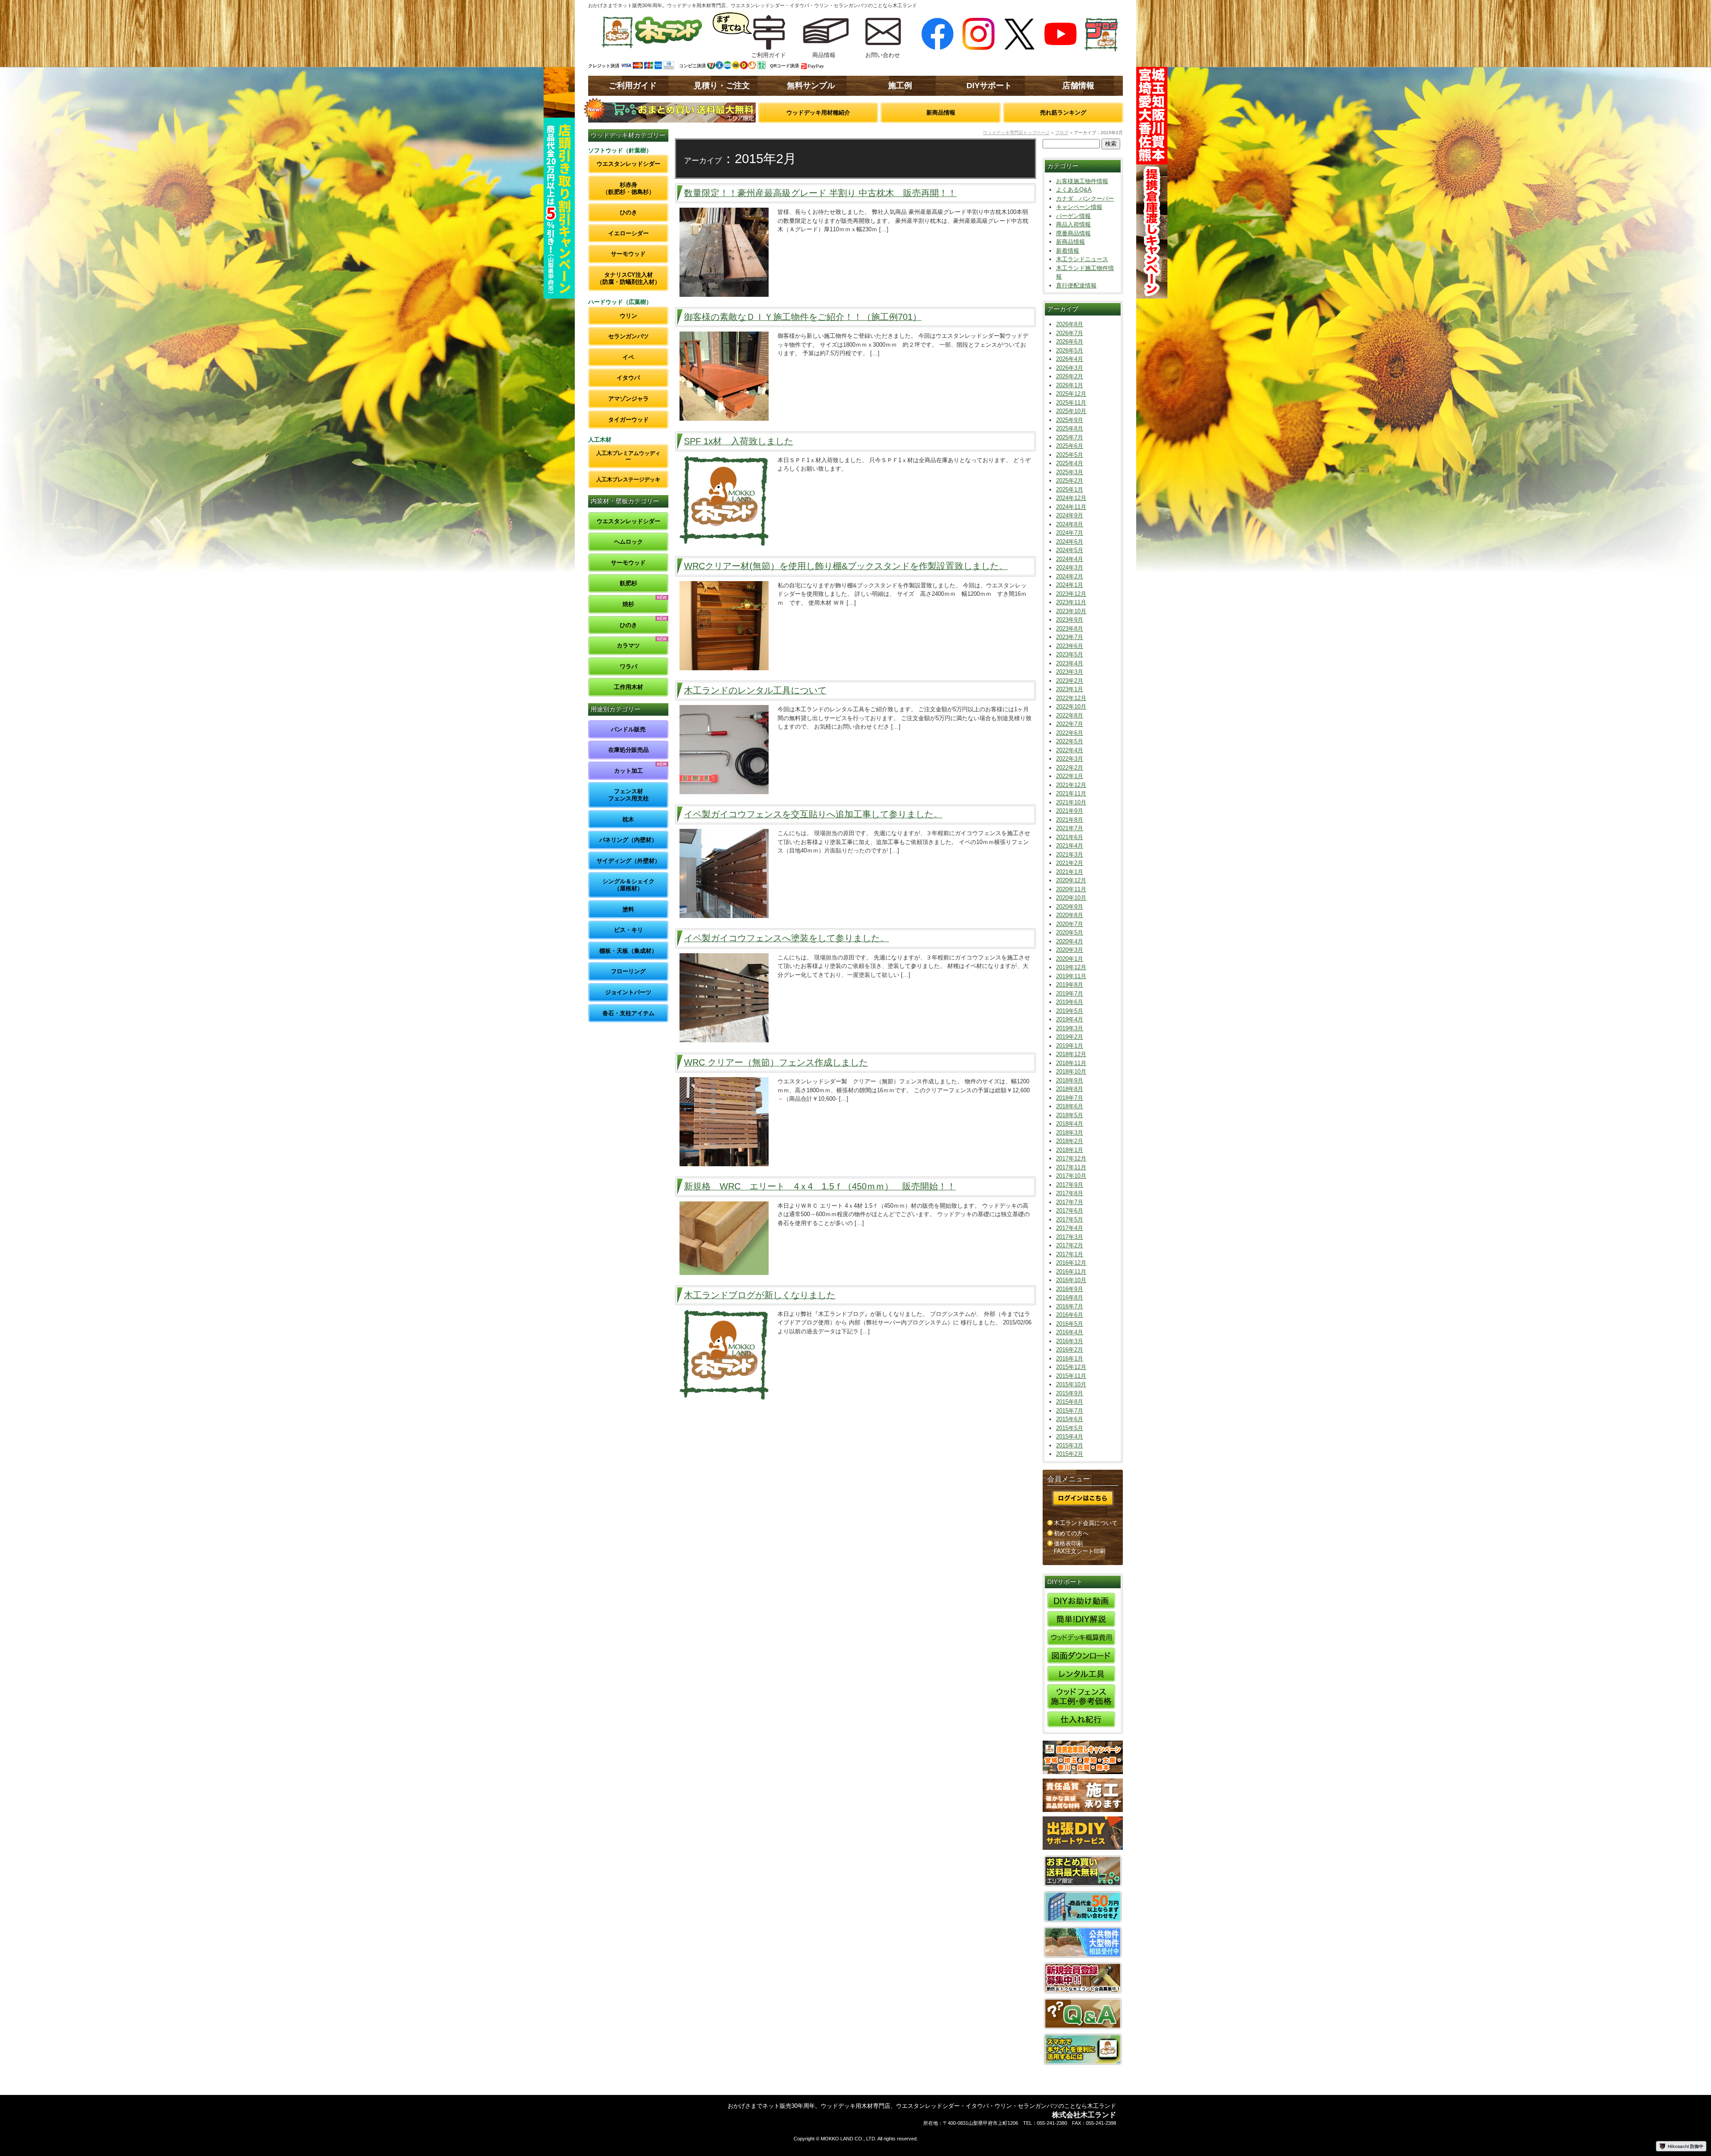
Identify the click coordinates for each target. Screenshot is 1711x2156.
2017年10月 (1071, 1176)
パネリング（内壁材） (628, 840)
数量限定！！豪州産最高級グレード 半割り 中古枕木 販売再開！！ (820, 193)
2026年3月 (1070, 368)
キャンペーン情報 (1079, 207)
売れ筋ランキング (1063, 113)
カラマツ (628, 646)
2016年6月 (1070, 1315)
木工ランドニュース (1082, 259)
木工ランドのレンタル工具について (755, 690)
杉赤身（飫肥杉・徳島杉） (628, 188)
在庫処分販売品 (628, 750)
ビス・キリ (628, 930)
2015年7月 (1070, 1411)
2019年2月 (1070, 1037)
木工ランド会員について (1086, 1523)
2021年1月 (1070, 872)
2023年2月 (1070, 681)
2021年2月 (1070, 863)
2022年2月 (1070, 768)
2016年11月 (1071, 1272)
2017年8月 (1070, 1193)
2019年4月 (1070, 1019)
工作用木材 (628, 687)
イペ (628, 357)
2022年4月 (1070, 750)
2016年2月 (1070, 1350)
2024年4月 (1070, 559)
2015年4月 (1070, 1437)
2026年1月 (1070, 385)
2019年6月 (1070, 1002)
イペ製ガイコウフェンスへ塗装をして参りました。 (786, 938)
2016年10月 (1071, 1280)
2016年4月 (1070, 1332)
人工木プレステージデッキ (628, 479)
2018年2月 (1070, 1141)
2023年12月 (1071, 594)
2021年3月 (1070, 855)
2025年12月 (1071, 394)
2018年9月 (1070, 1080)
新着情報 (1068, 251)
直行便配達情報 (1076, 285)
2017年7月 (1070, 1202)
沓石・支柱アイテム (628, 1013)
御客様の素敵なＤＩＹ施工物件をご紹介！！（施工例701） (803, 317)
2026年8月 (1070, 324)
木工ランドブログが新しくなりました (760, 1295)
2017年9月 (1070, 1185)
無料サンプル (811, 86)
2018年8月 (1070, 1089)
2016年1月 (1070, 1359)
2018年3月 (1070, 1133)
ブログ (1062, 133)
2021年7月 (1070, 828)
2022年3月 (1070, 759)
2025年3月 (1070, 472)
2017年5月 (1070, 1219)
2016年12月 (1071, 1263)
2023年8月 (1070, 629)
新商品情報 (941, 113)
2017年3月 (1070, 1237)
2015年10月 (1071, 1384)
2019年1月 (1070, 1046)
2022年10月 (1071, 707)
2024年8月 (1070, 524)
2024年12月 (1071, 498)
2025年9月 (1070, 420)
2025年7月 (1070, 437)
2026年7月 (1070, 333)
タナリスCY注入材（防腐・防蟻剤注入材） (628, 278)
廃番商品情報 (1073, 233)
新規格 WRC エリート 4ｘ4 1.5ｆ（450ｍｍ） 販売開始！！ (820, 1186)
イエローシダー (628, 233)
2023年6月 (1070, 646)
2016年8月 (1070, 1297)
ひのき (628, 212)
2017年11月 (1071, 1167)
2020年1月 (1070, 959)
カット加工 (628, 771)
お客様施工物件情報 (1082, 181)
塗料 (628, 909)
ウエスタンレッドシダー (628, 164)
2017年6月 (1070, 1211)
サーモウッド (628, 254)
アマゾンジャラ (628, 399)
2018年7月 (1070, 1098)
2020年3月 (1070, 950)
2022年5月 (1070, 741)
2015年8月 (1070, 1402)
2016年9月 (1070, 1289)
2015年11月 (1071, 1376)
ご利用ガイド (633, 86)
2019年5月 (1070, 1011)
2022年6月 (1070, 733)
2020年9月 (1070, 907)
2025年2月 (1070, 481)
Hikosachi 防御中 (1686, 2146)
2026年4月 (1070, 359)
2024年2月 (1070, 576)
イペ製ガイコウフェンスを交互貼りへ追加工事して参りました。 (813, 814)
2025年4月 (1070, 463)
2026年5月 (1070, 350)
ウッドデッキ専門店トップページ (1016, 133)
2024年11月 (1071, 507)
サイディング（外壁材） (628, 861)
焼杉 (628, 604)
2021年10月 (1071, 802)
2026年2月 (1070, 376)
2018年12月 (1071, 1054)
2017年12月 (1071, 1158)
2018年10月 (1071, 1072)
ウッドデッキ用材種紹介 (818, 113)
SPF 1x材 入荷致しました (739, 441)
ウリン (628, 316)
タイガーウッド (628, 420)
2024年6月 (1070, 542)
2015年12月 (1071, 1367)
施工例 (900, 86)
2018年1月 (1070, 1150)
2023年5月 (1070, 654)
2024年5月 (1070, 550)
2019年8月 (1070, 985)
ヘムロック (628, 542)
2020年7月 (1070, 924)
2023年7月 (1070, 637)
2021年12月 (1071, 785)
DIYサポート (989, 86)
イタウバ (628, 378)
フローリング (628, 971)
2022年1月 (1070, 776)
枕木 (628, 819)
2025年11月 (1071, 403)
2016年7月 (1070, 1306)
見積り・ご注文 (722, 86)
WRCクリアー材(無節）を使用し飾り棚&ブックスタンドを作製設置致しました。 (846, 566)
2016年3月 (1070, 1341)
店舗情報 (1078, 86)
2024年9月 (1070, 515)
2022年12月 (1071, 698)
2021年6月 (1070, 837)
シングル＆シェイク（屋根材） (628, 885)
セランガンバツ (628, 336)
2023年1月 (1070, 689)
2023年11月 (1071, 602)
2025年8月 (1070, 428)
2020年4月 (1070, 941)
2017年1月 (1070, 1254)
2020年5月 (1070, 932)
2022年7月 (1070, 724)
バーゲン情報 (1073, 216)
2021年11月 (1071, 793)
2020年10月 (1071, 898)
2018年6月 (1070, 1106)
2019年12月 (1071, 967)
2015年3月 (1070, 1445)
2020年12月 (1071, 880)
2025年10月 (1071, 411)
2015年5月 (1070, 1428)
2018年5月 (1070, 1115)
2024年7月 (1070, 533)
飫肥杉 (628, 583)
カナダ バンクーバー (1085, 199)
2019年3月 (1070, 1028)
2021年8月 (1070, 820)
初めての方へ (1071, 1533)
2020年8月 (1070, 915)
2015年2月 (1070, 1454)
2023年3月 (1070, 672)
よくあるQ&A (1074, 190)
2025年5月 (1070, 455)
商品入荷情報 (1073, 224)
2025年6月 (1070, 446)
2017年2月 (1070, 1245)
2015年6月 (1070, 1419)
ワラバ (628, 666)
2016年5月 (1070, 1324)
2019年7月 (1070, 994)
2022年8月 (1070, 715)
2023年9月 (1070, 620)
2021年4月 (1070, 846)
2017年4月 (1070, 1228)
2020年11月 (1071, 889)
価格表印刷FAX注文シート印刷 (1080, 1547)
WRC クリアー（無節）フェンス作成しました (776, 1062)
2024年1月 (1070, 585)
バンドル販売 (628, 729)
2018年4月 (1070, 1124)
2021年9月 (1070, 811)
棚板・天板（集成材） (628, 951)
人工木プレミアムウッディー (628, 456)
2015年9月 (1070, 1393)
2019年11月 (1071, 976)
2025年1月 (1070, 490)
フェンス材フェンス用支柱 (628, 795)
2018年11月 (1071, 1063)
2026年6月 (1070, 342)
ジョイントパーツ (628, 992)
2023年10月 (1071, 611)
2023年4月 (1070, 663)
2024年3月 (1070, 568)
